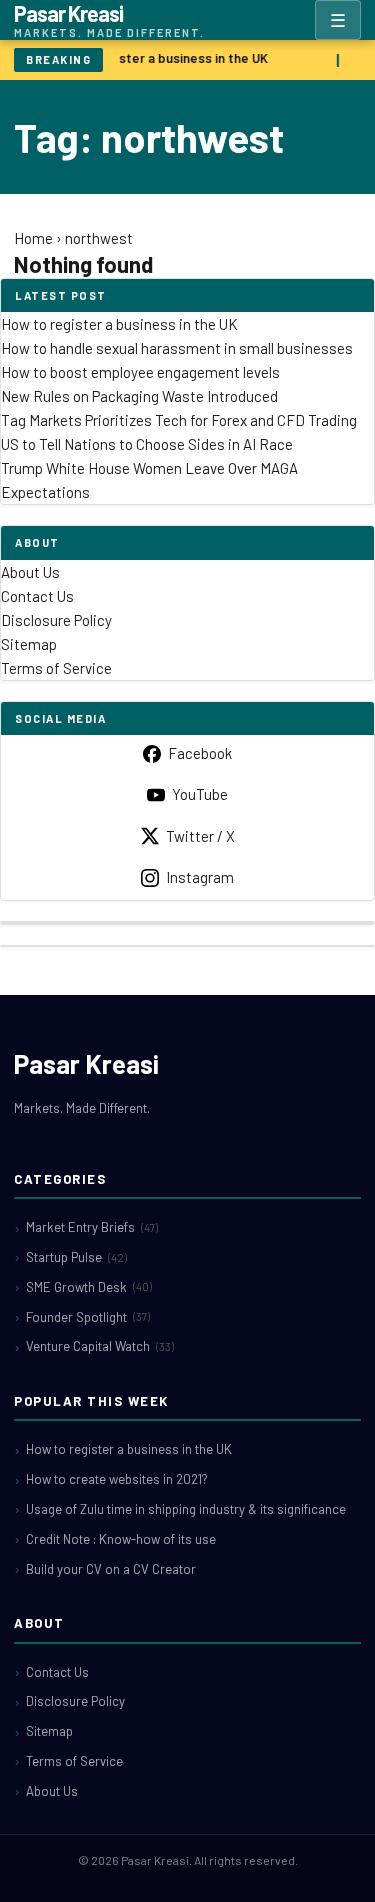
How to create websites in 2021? (117, 1479)
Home (33, 238)
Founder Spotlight (88, 1317)
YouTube (200, 794)
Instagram (200, 877)
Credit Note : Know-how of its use (121, 1539)
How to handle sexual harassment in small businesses (177, 348)
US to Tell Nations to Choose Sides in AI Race (147, 444)
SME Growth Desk (89, 1287)
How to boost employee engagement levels (140, 372)
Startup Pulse (76, 1257)
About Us (30, 572)
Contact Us (37, 596)
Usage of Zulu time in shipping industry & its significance (186, 1509)
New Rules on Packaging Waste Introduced (139, 396)
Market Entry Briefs (92, 1227)
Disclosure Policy (56, 620)
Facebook (200, 753)
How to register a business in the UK (158, 58)
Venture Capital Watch (100, 1346)
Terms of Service (56, 668)
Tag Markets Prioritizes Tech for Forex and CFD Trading (179, 420)
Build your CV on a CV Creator (111, 1569)
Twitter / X (200, 836)
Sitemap (29, 644)
